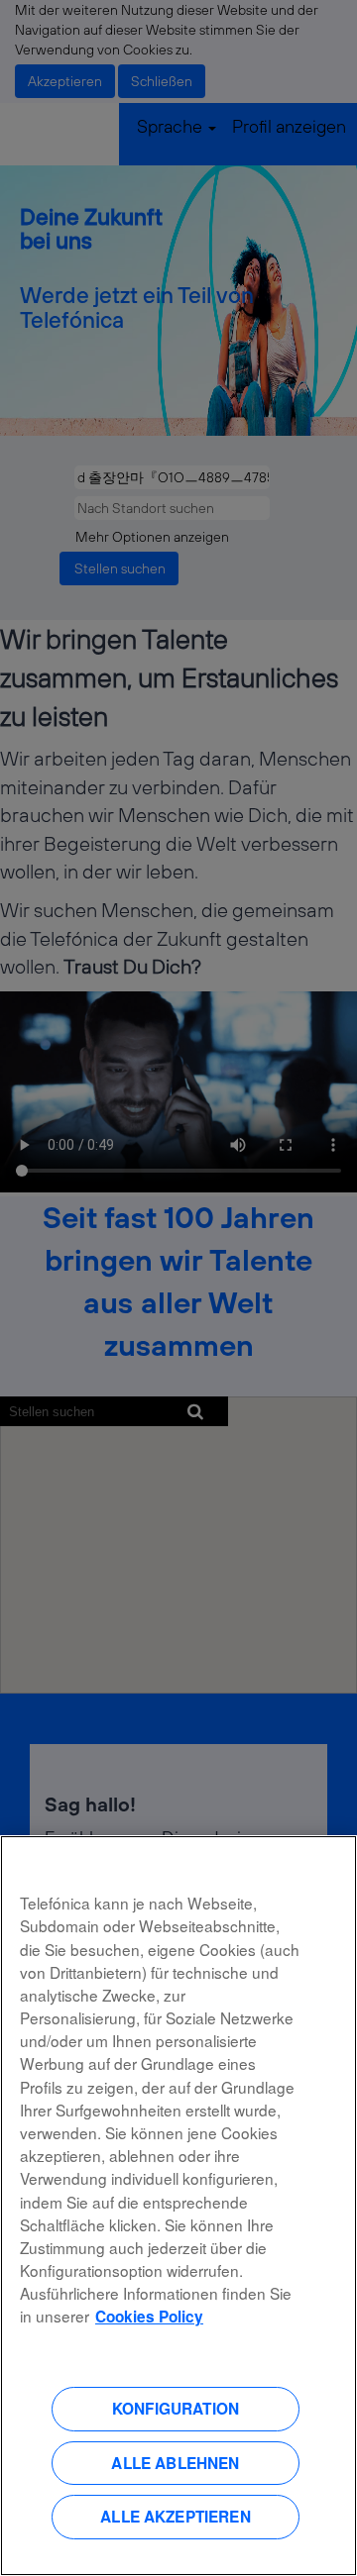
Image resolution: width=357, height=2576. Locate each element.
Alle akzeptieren (175, 2517)
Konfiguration (176, 2409)
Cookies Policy (149, 2317)
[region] (178, 2206)
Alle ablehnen (175, 2463)
